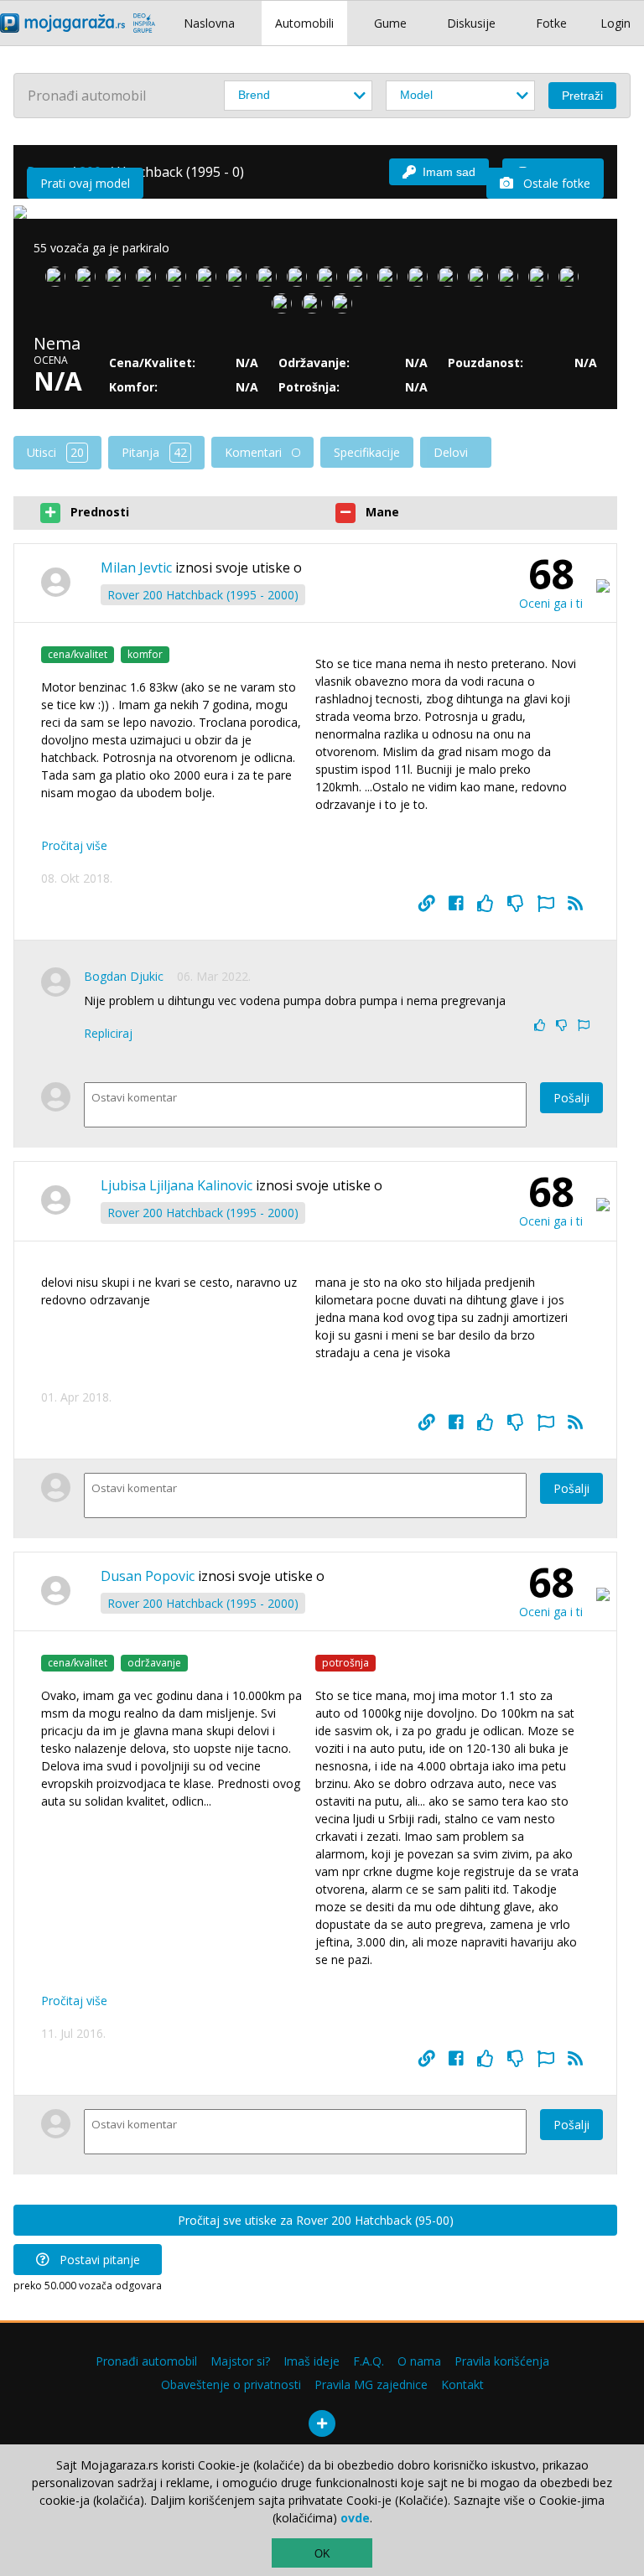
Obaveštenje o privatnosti (231, 2384)
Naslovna (209, 23)
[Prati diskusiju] (575, 904)
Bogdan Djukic (124, 976)
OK (322, 2554)
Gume (390, 23)
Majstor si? (240, 2361)
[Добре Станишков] (300, 280)
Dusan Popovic (148, 1576)
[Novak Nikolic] (361, 280)
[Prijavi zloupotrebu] (546, 904)
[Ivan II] (572, 280)
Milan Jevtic (136, 568)
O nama (419, 2361)
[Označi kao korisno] (486, 904)
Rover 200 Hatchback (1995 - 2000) (203, 595)
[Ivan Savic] (119, 280)
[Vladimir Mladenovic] (330, 280)
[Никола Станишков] (270, 280)
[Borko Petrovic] (421, 280)
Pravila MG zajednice (371, 2384)
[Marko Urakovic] (481, 280)
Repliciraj (108, 1033)
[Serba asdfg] (59, 280)
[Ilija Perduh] (89, 280)
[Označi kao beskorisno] (516, 904)
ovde (355, 2518)
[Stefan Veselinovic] (179, 280)
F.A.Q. (369, 2361)
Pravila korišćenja (502, 2361)
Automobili (304, 23)
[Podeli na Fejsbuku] (456, 904)
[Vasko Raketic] (542, 280)
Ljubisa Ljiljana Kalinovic (177, 1185)
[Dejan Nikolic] (512, 280)
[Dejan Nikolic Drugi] (315, 307)
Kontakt (462, 2384)
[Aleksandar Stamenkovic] (345, 307)
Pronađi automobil (146, 2361)
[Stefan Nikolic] (285, 307)
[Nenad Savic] (210, 280)
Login (615, 23)
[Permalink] (427, 904)
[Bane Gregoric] (149, 280)
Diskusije (471, 23)
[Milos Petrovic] (240, 280)
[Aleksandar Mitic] (451, 280)
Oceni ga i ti (551, 603)
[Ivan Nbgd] (391, 280)
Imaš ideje (312, 2361)
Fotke (551, 23)
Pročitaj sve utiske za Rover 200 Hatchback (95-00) (316, 2220)
